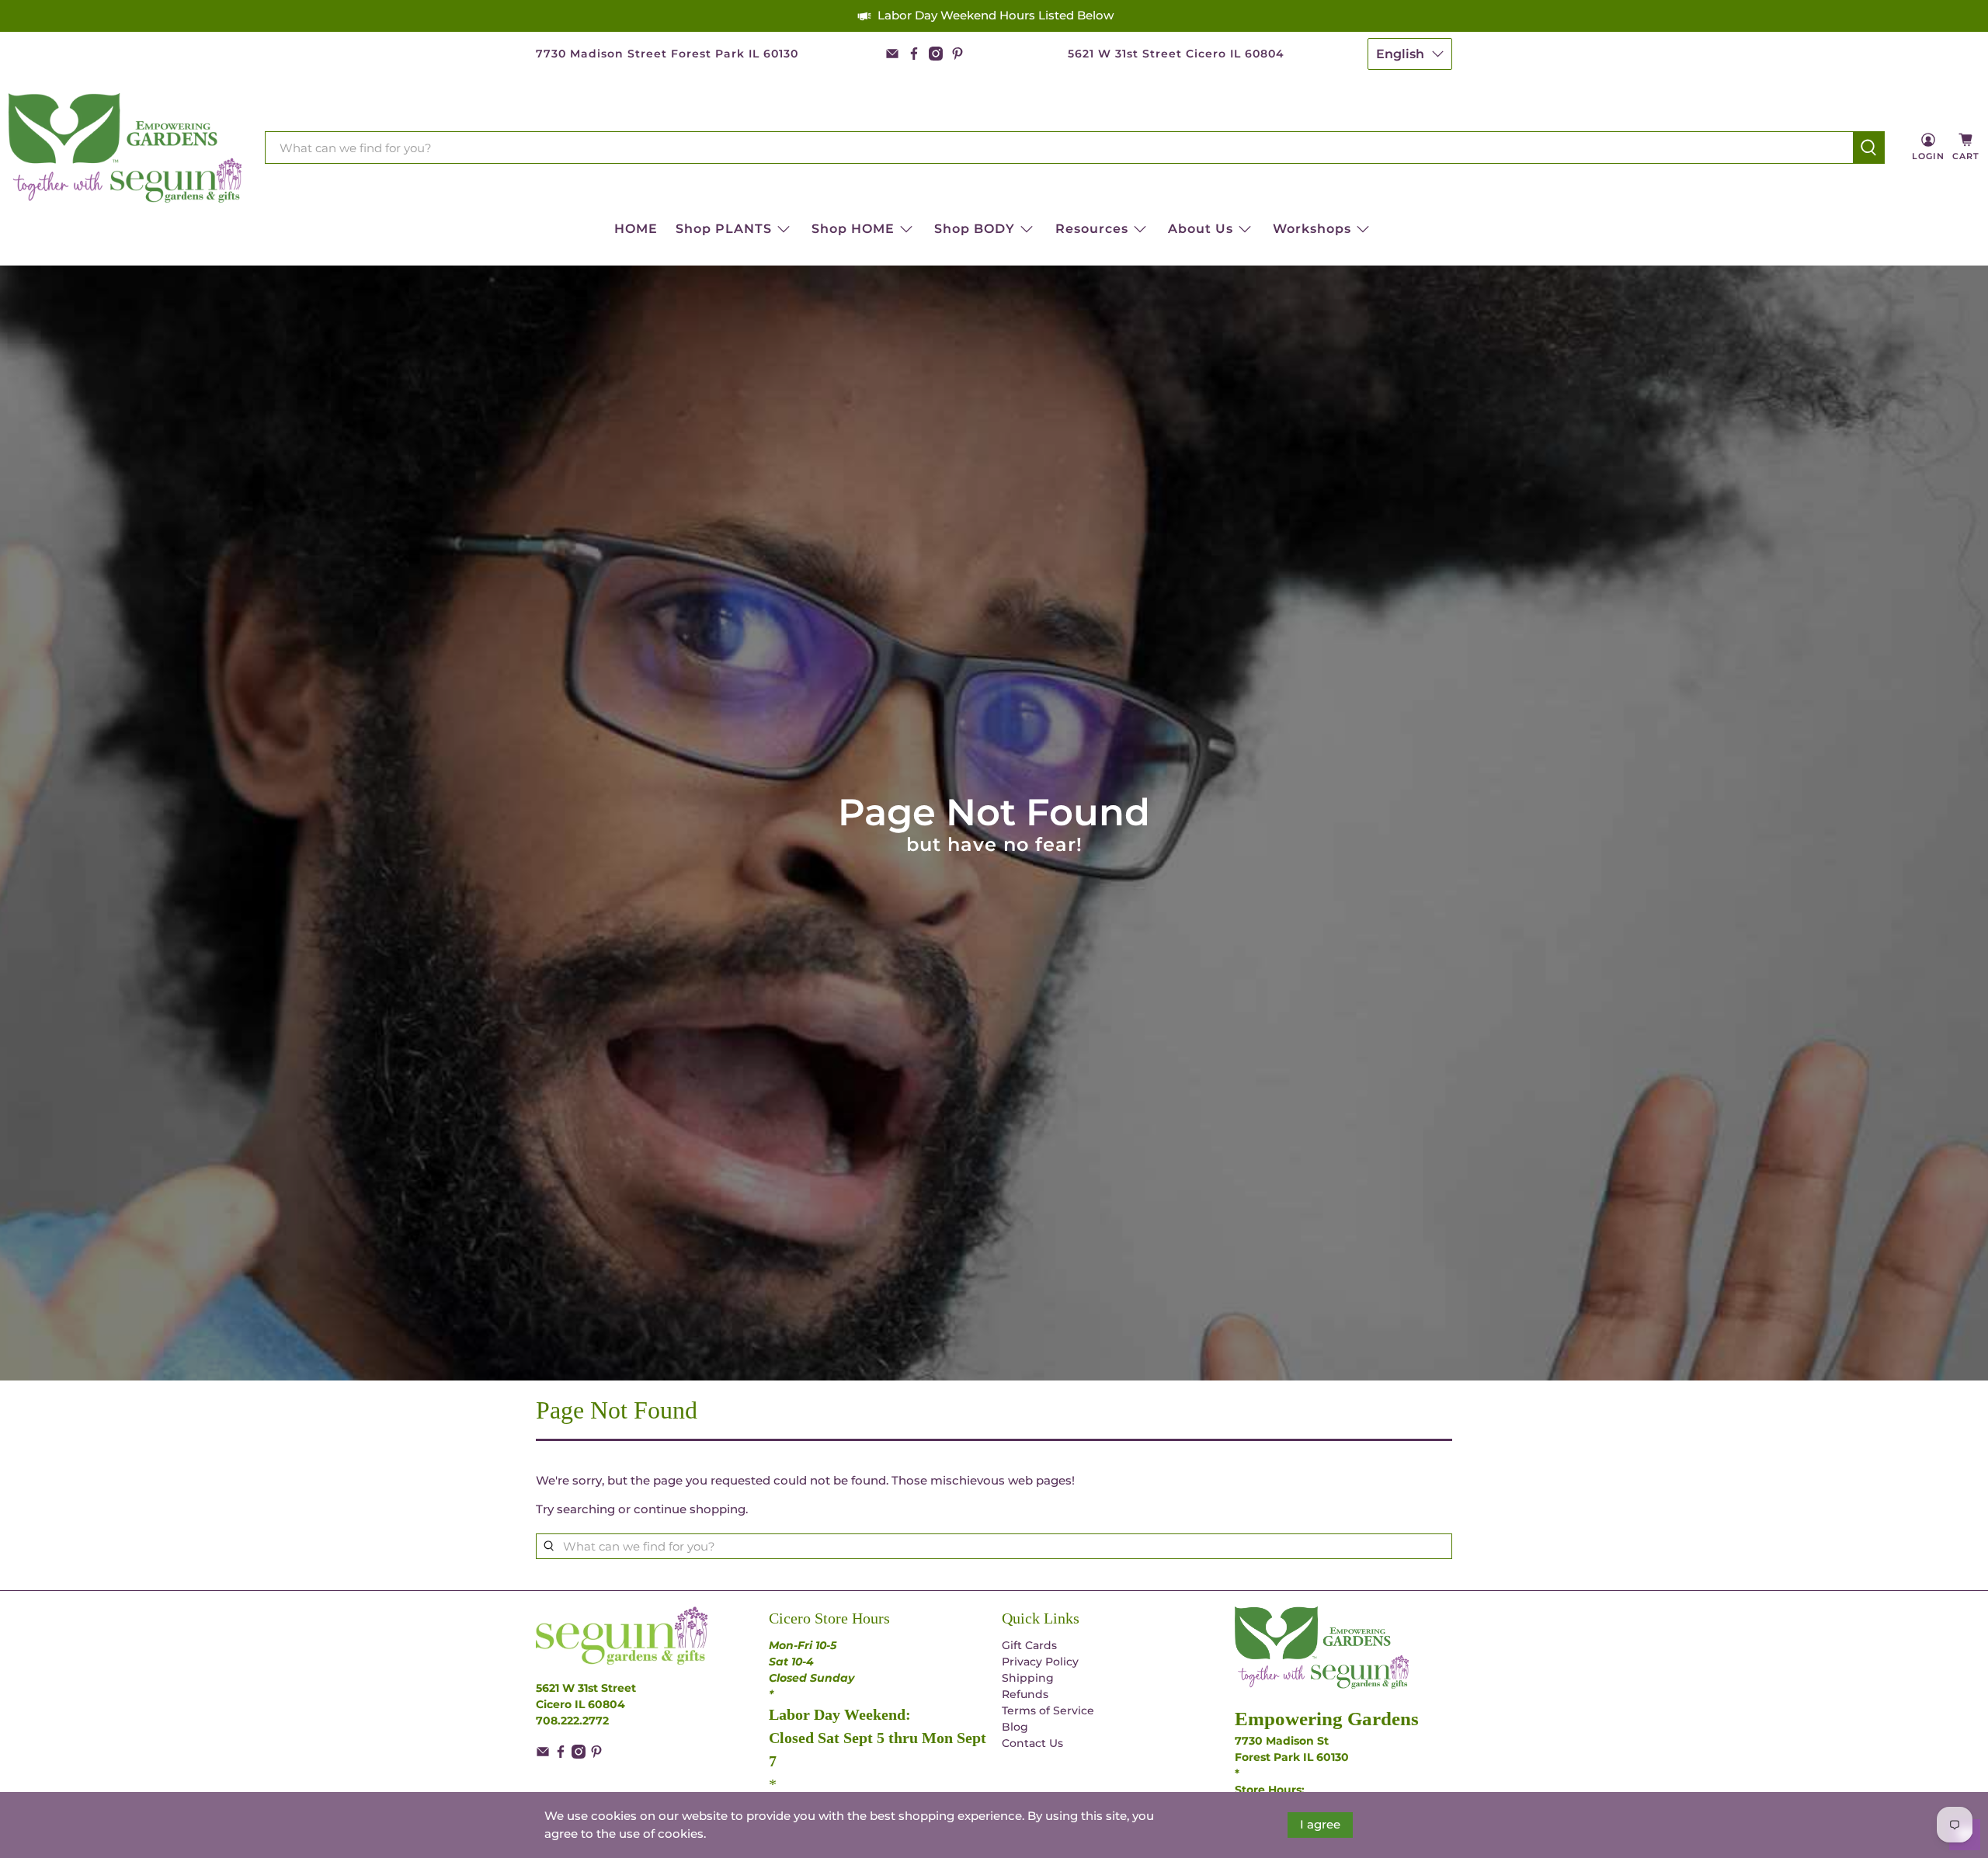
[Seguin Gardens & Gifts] (125, 148)
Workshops (1312, 229)
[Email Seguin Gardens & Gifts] (892, 54)
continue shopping (690, 1509)
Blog (1015, 1727)
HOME (636, 229)
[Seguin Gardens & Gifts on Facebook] (914, 54)
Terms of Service (1048, 1710)
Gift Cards (1029, 1645)
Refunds (1025, 1694)
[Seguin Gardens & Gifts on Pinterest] (958, 54)
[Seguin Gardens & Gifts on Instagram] (936, 54)
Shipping (1028, 1678)
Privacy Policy (1040, 1662)
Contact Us (1032, 1743)
